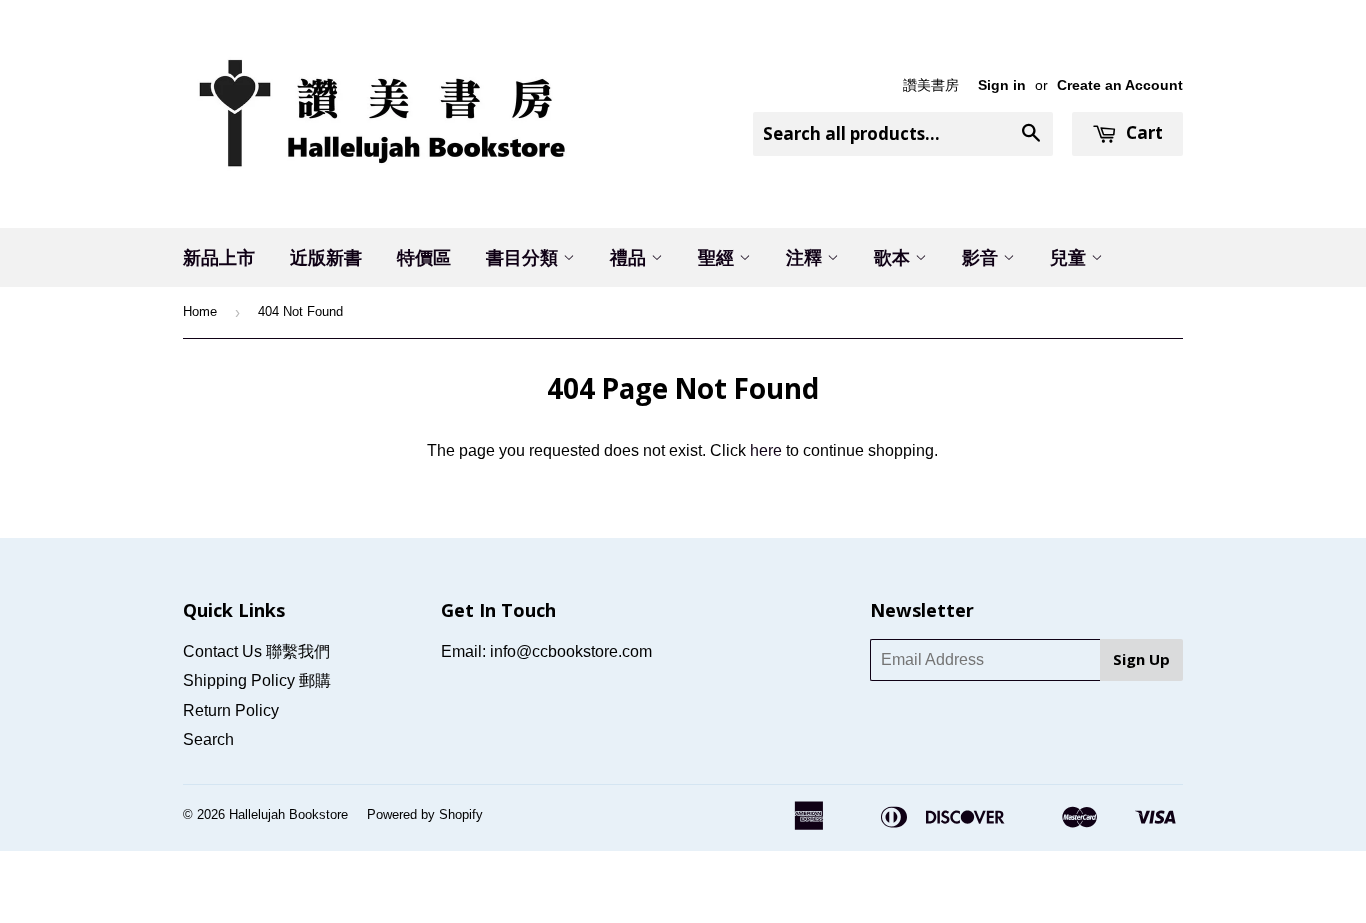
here (766, 450)
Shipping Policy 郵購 (257, 680)
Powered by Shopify (425, 814)
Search (208, 739)
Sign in (1002, 85)
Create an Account (1120, 85)
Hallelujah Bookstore (288, 814)
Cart (1142, 132)
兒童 (1070, 257)
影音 (982, 257)
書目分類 (524, 257)
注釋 (806, 257)
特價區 (424, 257)
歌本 (894, 257)
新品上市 (219, 257)
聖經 (718, 257)
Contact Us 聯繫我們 (256, 651)
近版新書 (326, 257)
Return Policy (231, 710)
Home (200, 311)
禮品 (630, 257)
